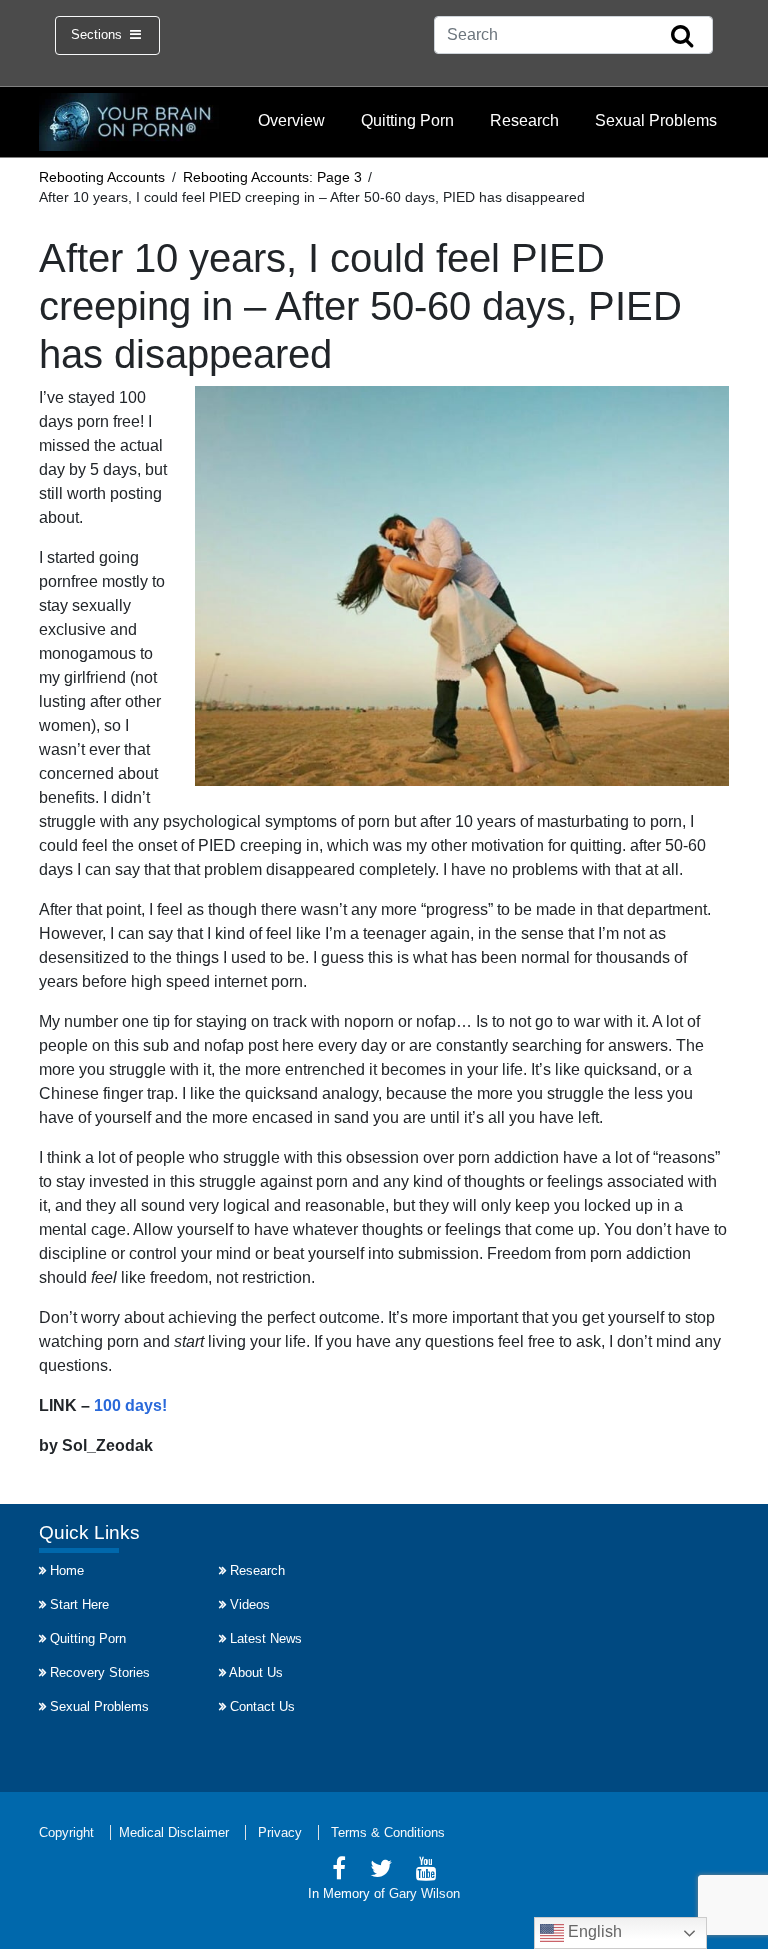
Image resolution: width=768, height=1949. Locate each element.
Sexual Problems (656, 120)
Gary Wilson (424, 1893)
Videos (250, 1604)
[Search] (682, 37)
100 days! (130, 1405)
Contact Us (262, 1706)
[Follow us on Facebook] (339, 1871)
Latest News (266, 1638)
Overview (291, 120)
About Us (256, 1672)
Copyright (66, 1832)
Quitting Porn (407, 120)
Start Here (79, 1604)
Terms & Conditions (388, 1832)
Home (67, 1570)
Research (524, 120)
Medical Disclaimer (174, 1832)
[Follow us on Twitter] (381, 1871)
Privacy (280, 1832)
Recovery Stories (100, 1672)
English (593, 1931)
